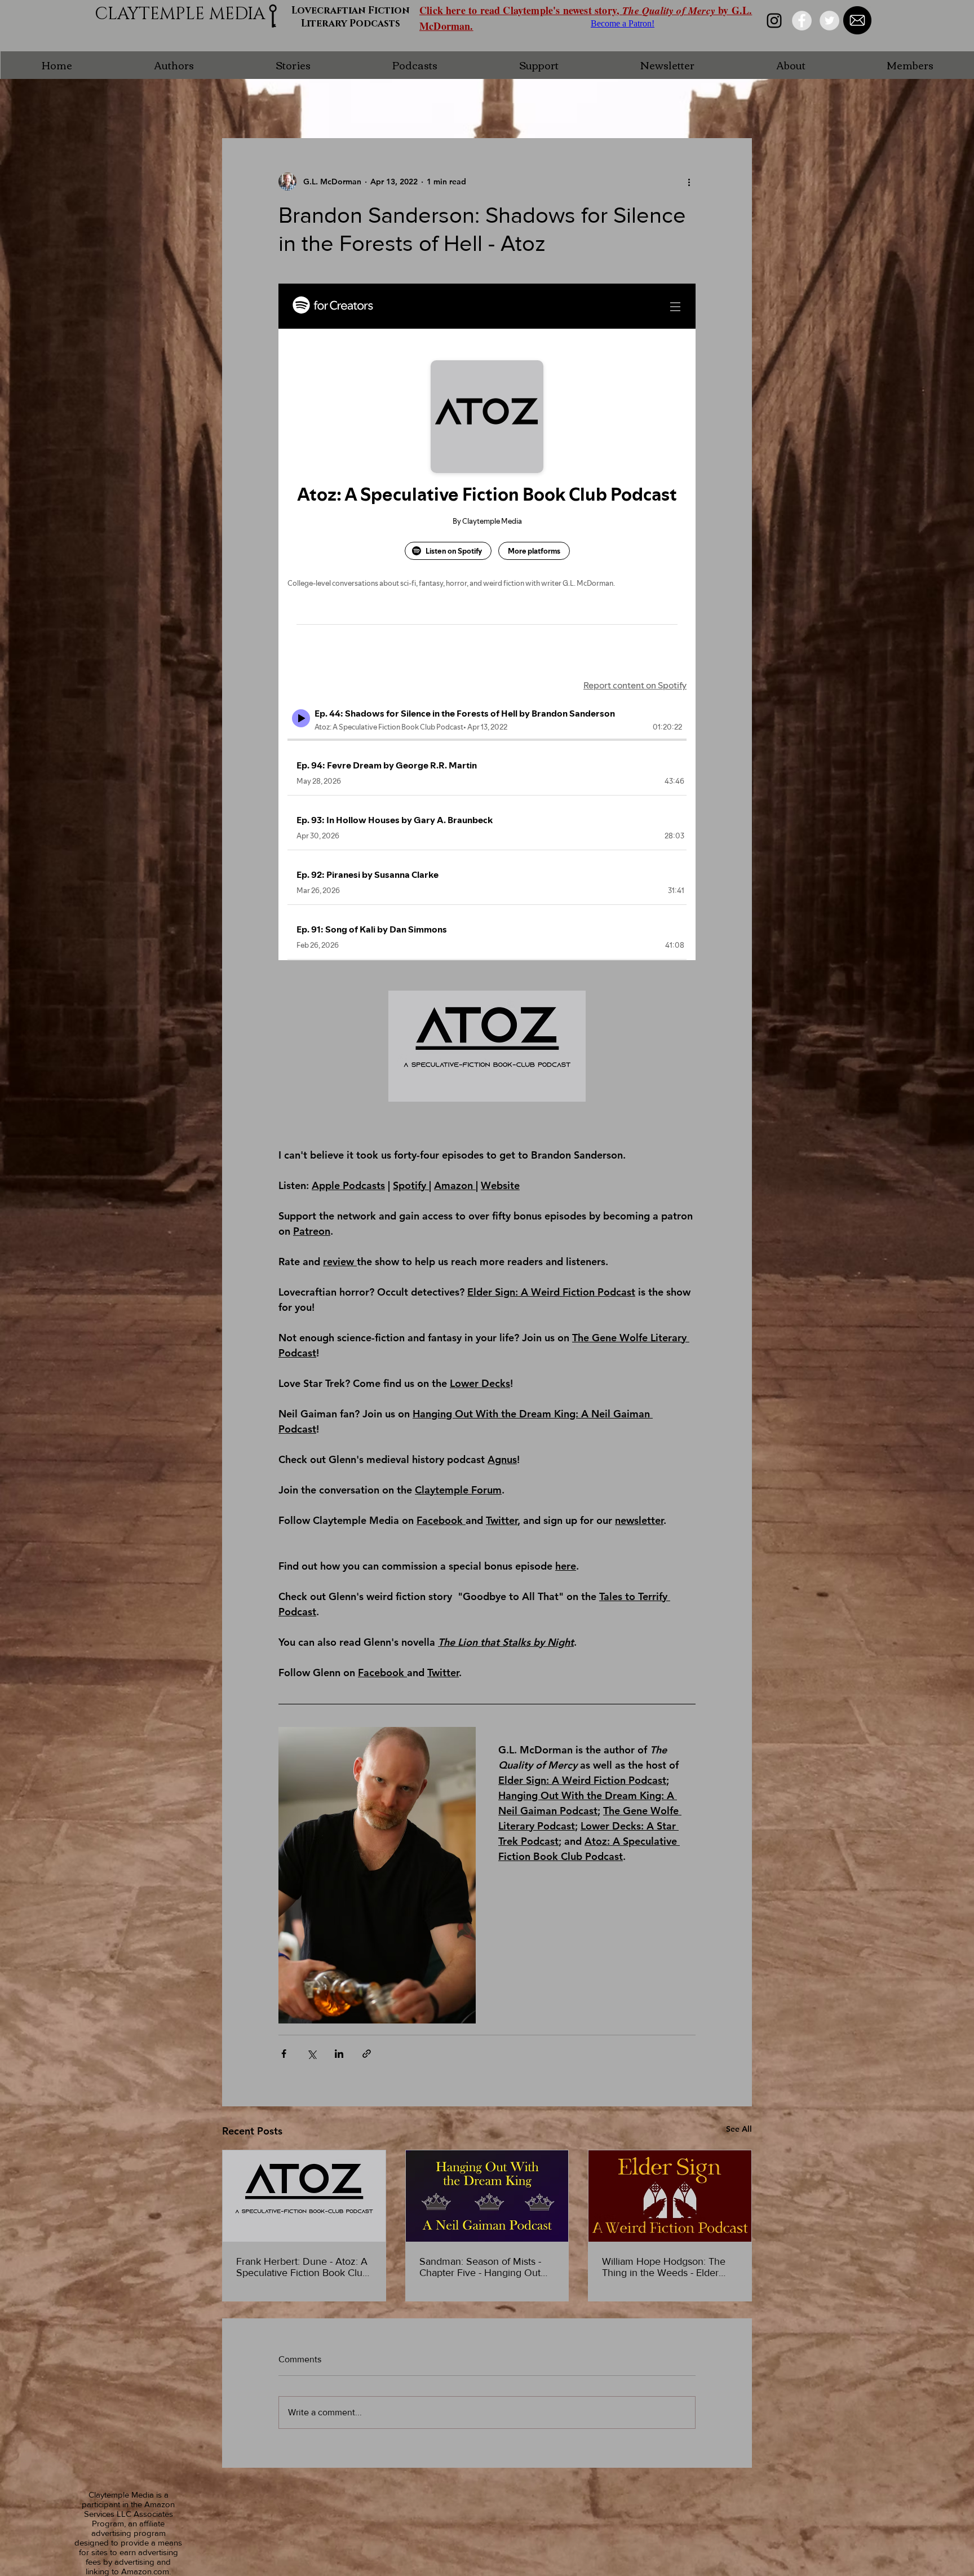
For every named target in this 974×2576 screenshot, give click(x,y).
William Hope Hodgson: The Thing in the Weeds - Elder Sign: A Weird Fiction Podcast (667, 2267)
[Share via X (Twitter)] (311, 2054)
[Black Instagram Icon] (774, 21)
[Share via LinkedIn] (339, 2054)
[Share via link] (367, 2054)
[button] (174, 65)
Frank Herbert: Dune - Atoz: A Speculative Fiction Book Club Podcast (302, 2267)
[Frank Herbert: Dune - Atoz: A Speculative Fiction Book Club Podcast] (304, 2196)
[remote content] (487, 622)
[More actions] (689, 182)
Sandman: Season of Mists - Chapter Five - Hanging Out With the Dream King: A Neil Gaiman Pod (481, 2267)
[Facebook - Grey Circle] (802, 21)
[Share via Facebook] (284, 2054)
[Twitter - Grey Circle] (829, 21)
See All (739, 2129)
